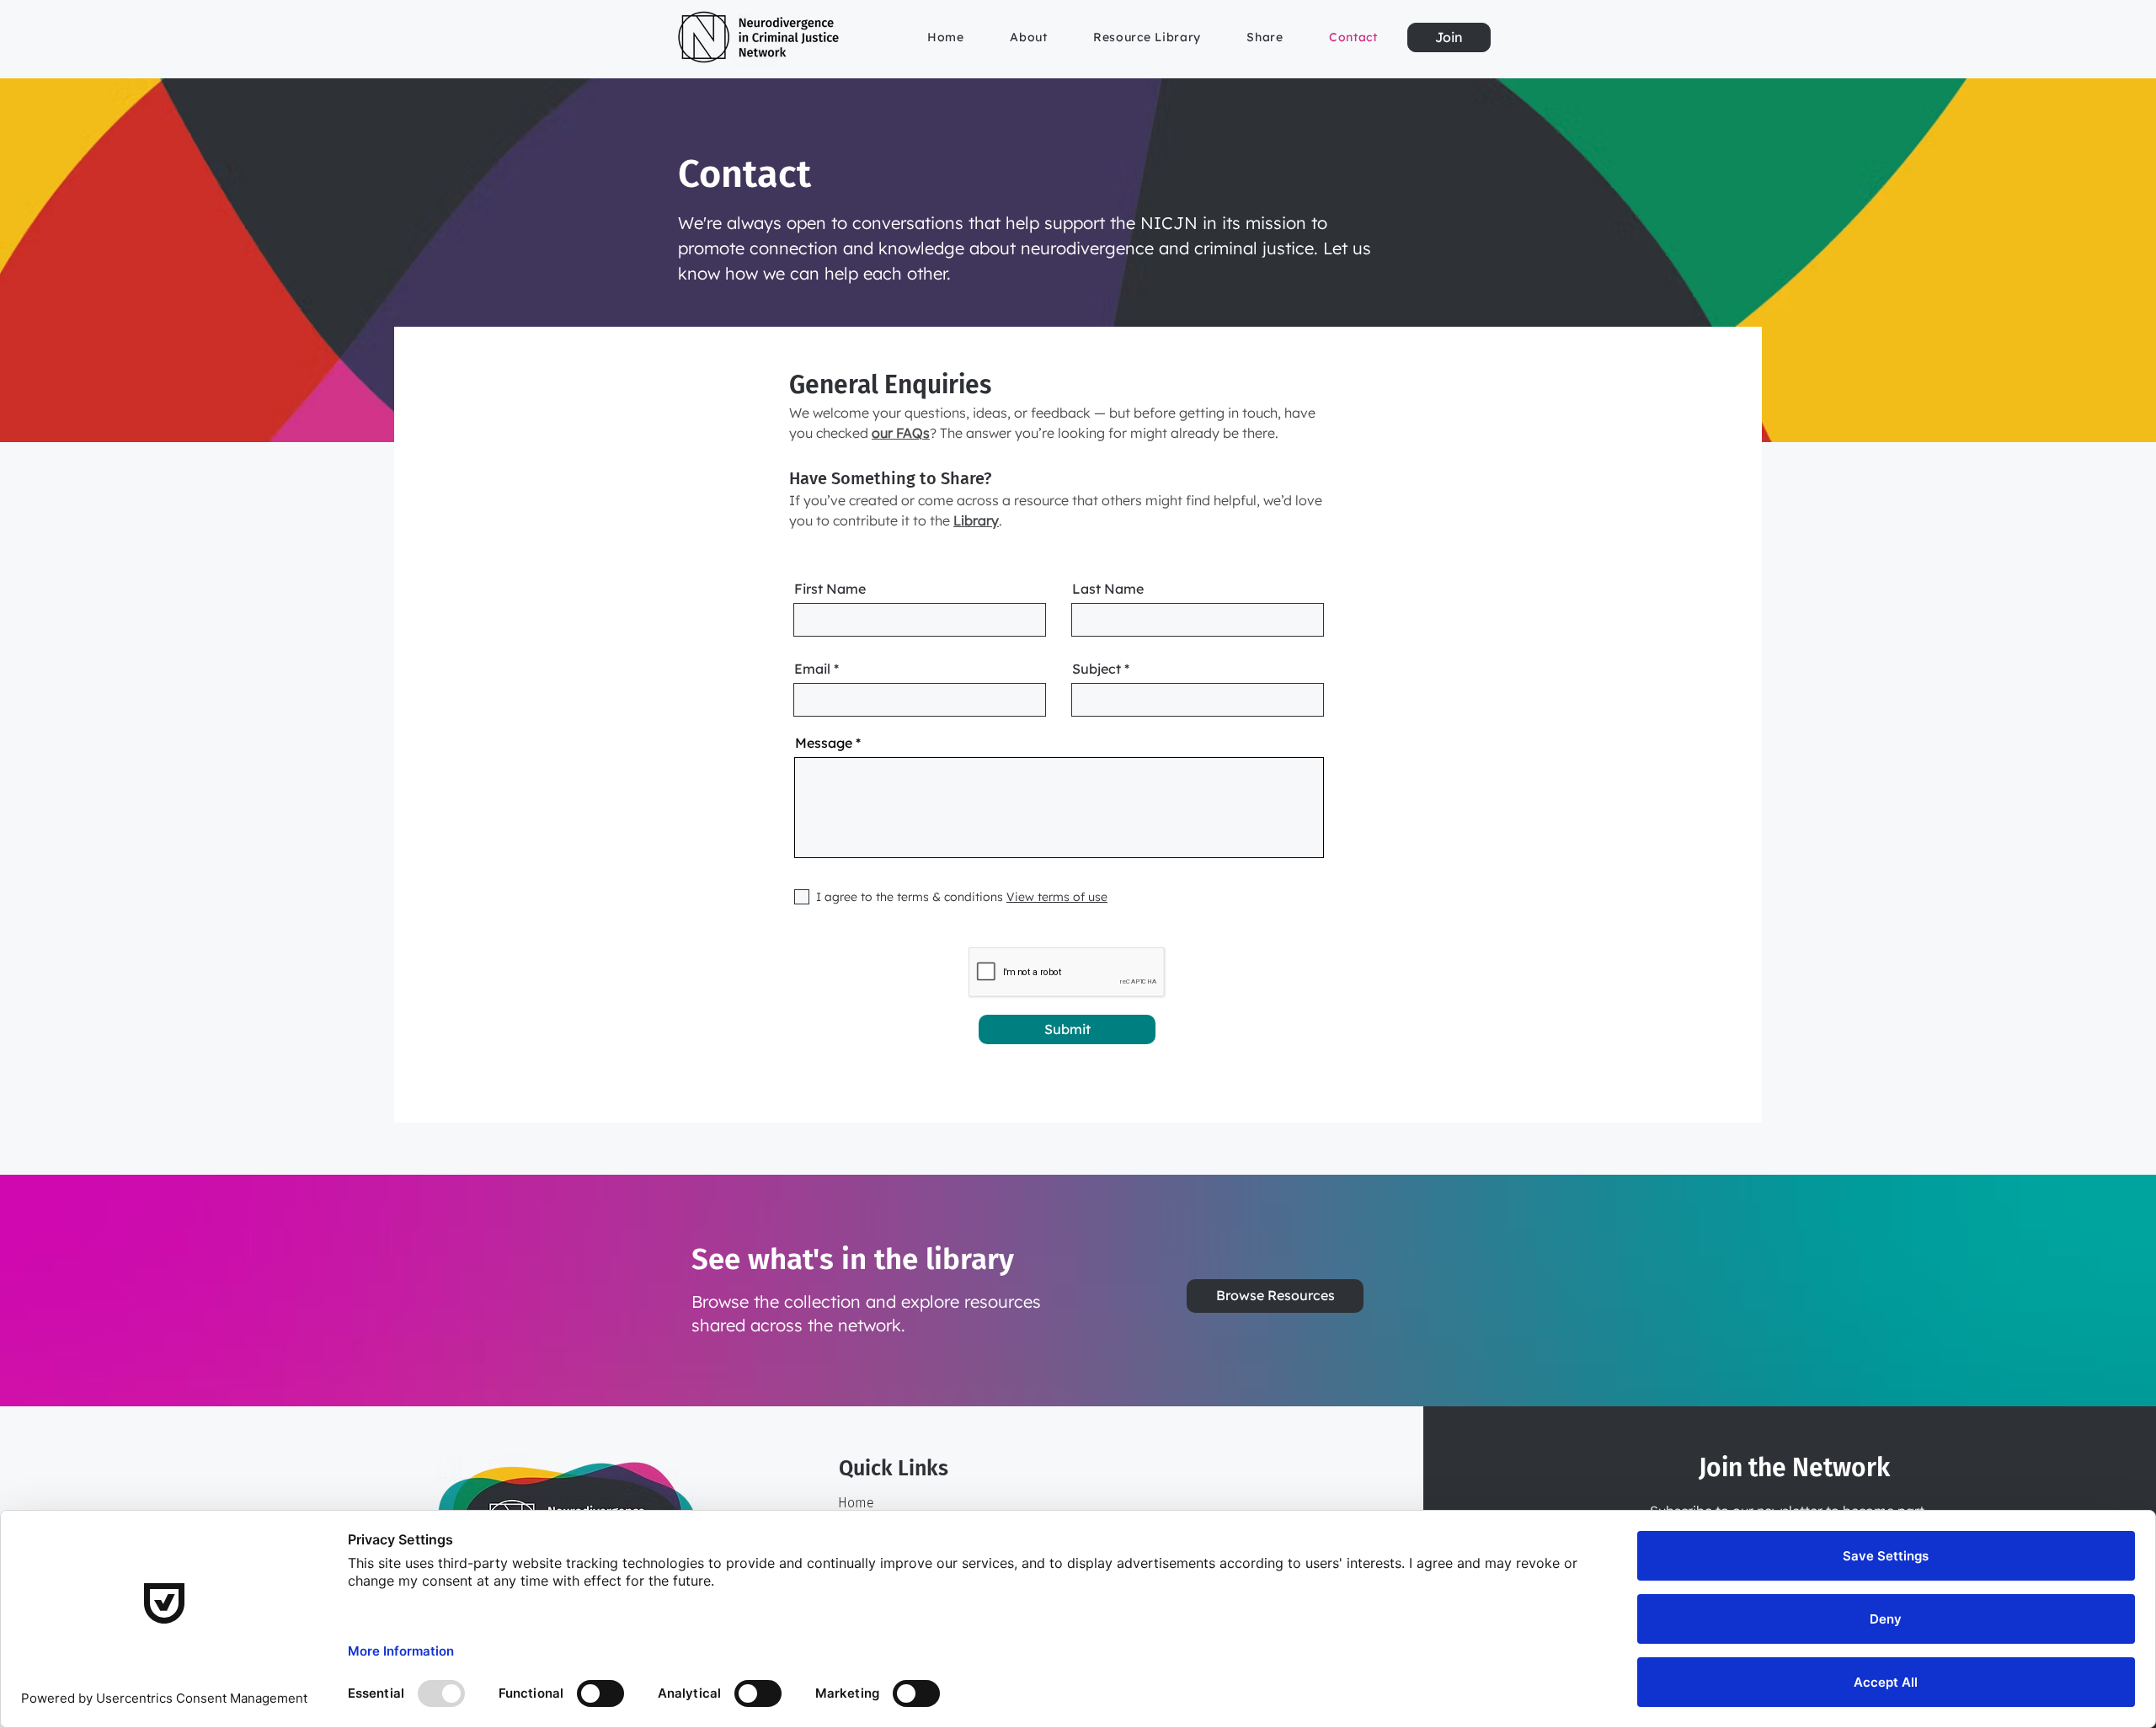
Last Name (1108, 589)
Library (976, 520)
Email (812, 669)
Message (824, 743)
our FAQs (901, 433)
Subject (1097, 669)
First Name (830, 589)
